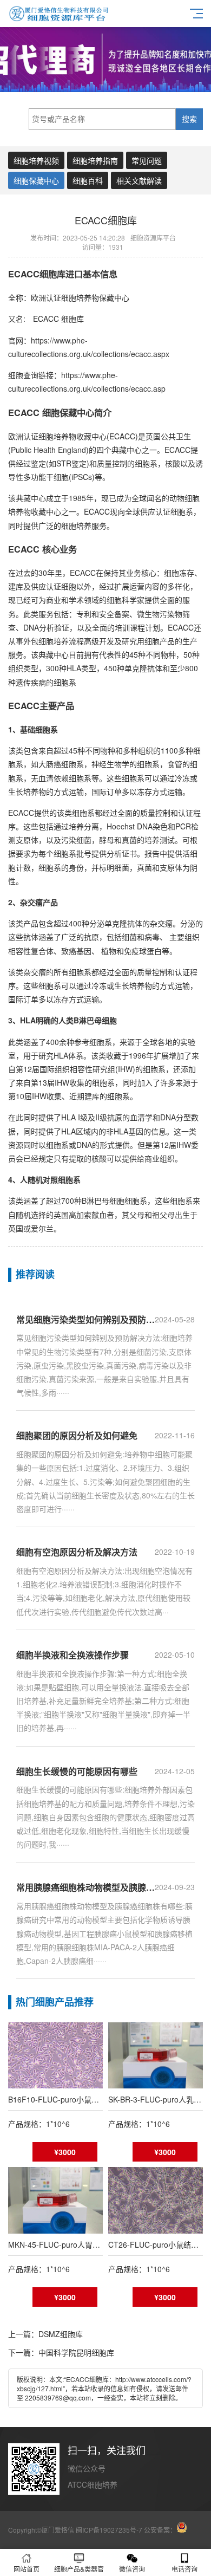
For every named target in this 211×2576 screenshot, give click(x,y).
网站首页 (27, 2569)
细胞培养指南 (95, 160)
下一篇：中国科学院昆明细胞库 (61, 2352)
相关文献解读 (139, 180)
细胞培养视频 (36, 160)
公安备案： (160, 2530)
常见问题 (147, 160)
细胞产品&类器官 (79, 2569)
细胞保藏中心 (36, 180)
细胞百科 (88, 180)
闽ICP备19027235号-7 (109, 2530)
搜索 (189, 119)
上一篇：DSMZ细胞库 (45, 2334)
